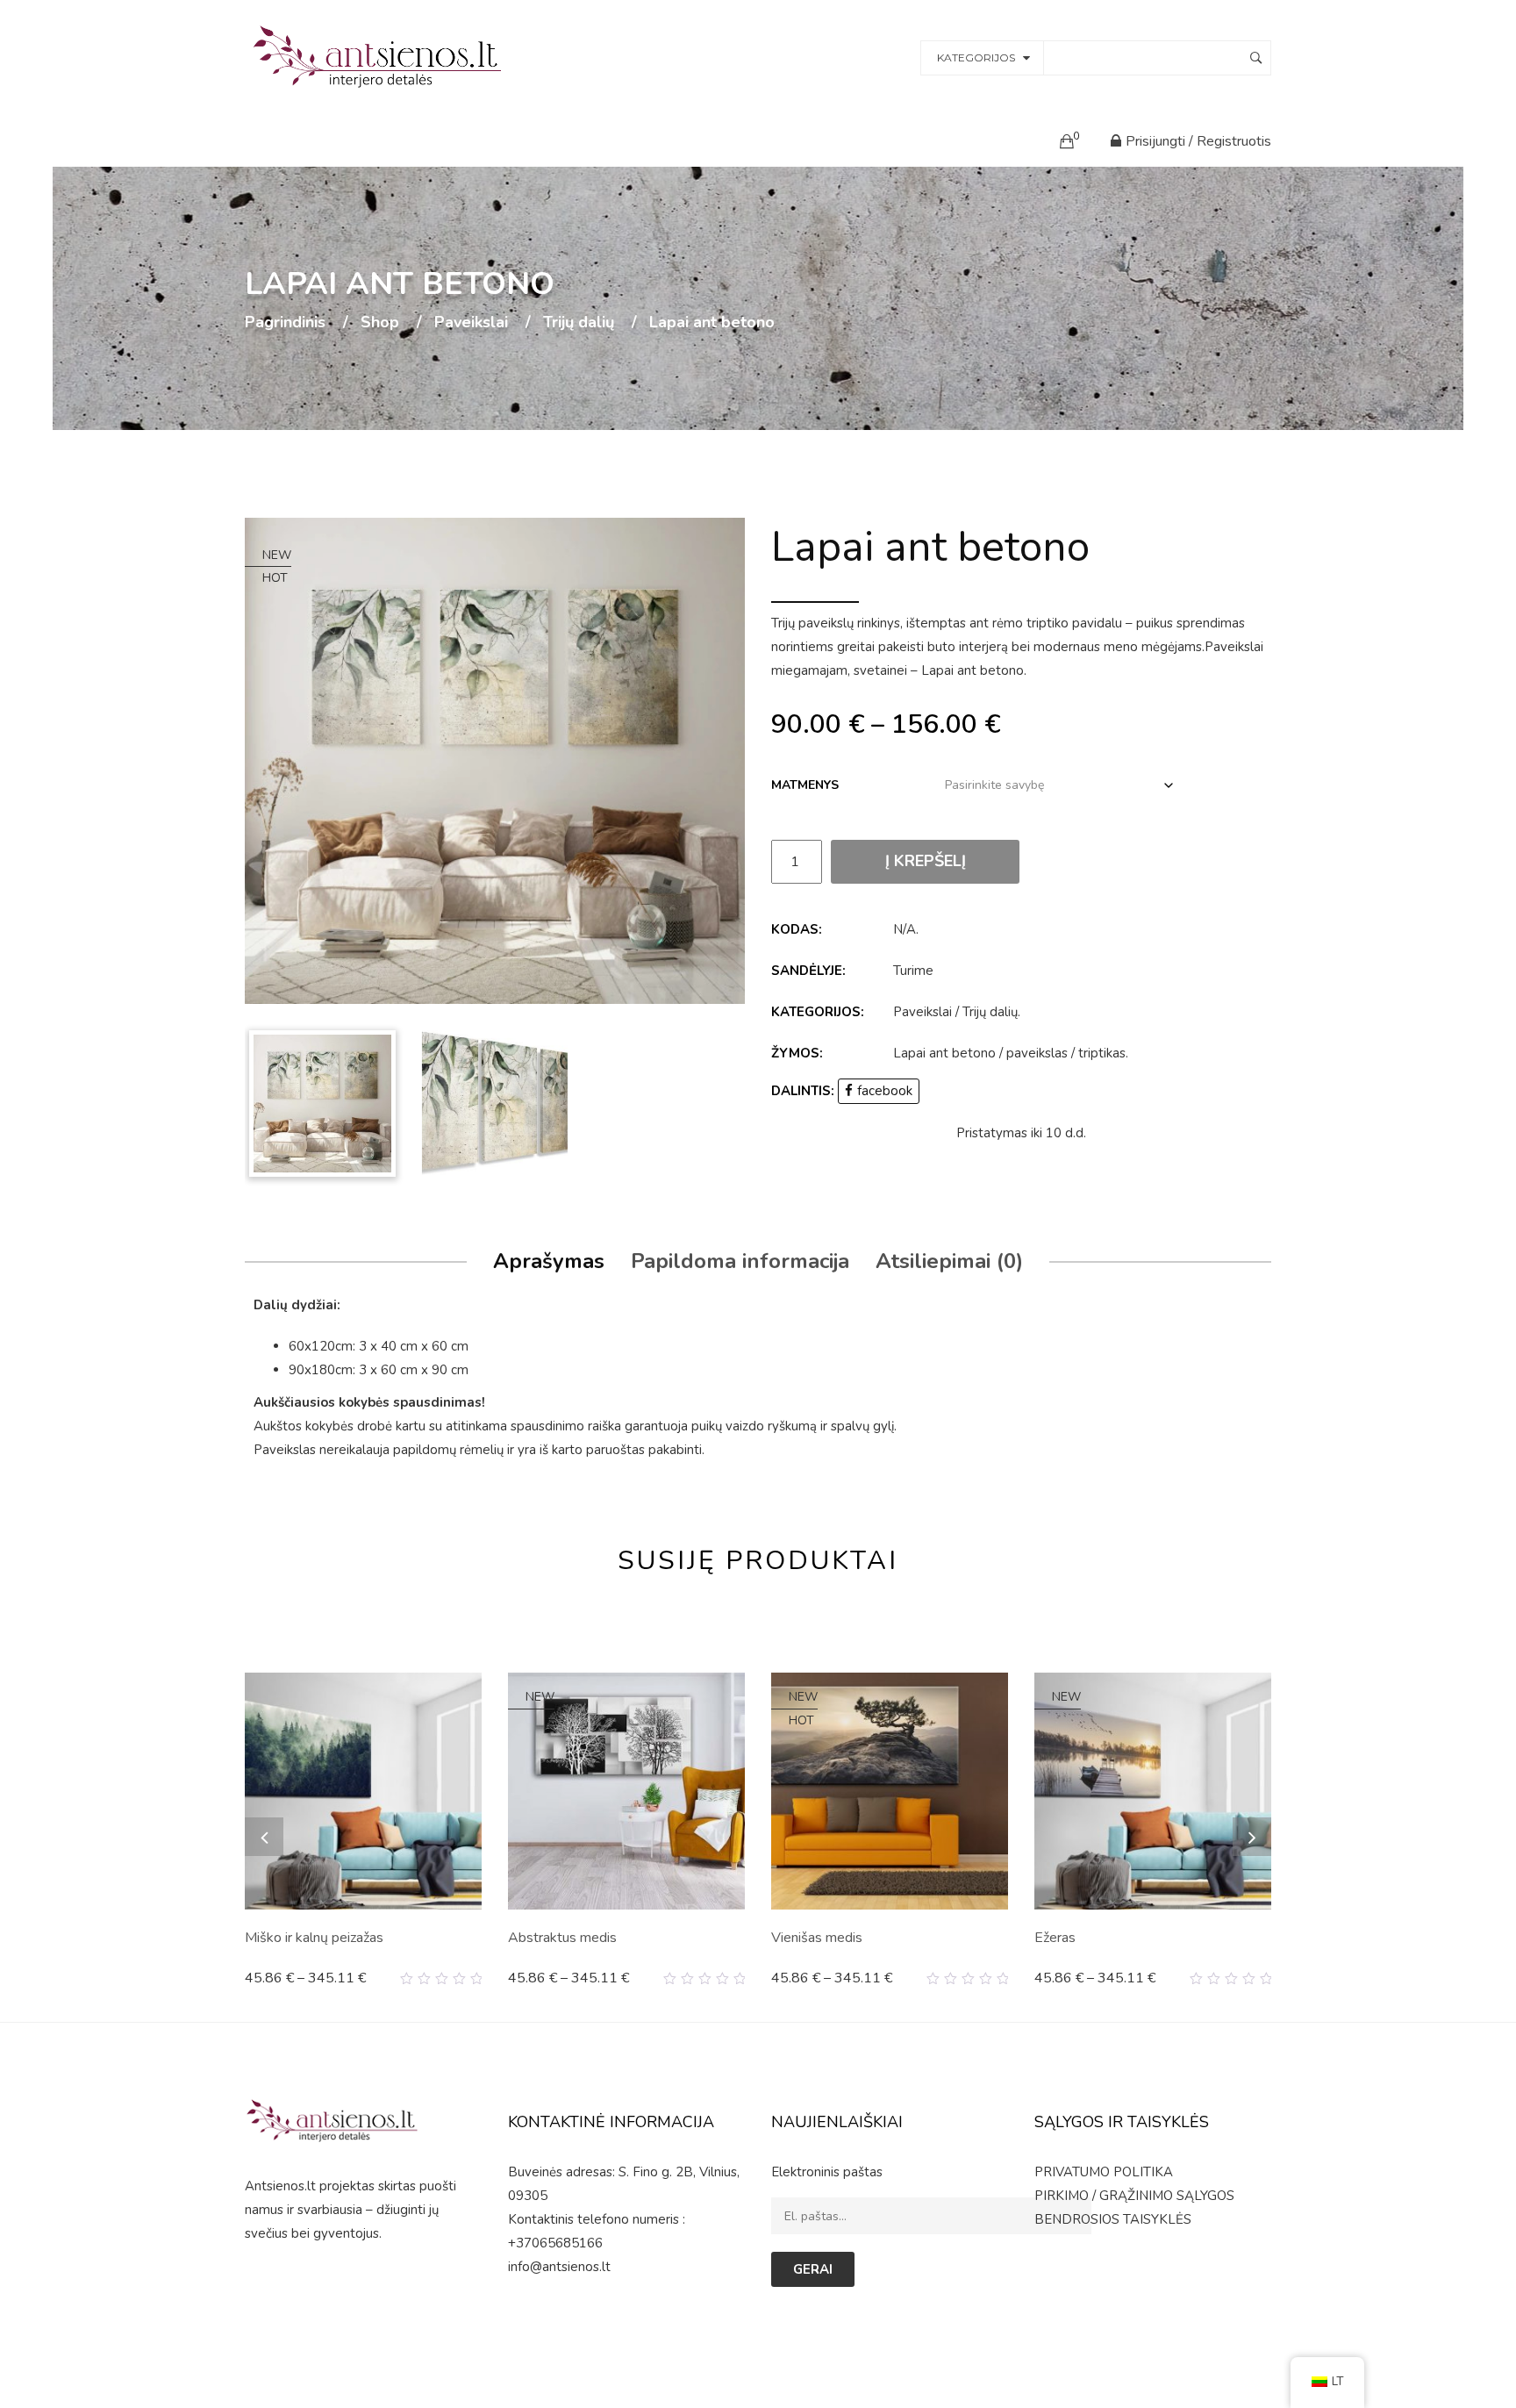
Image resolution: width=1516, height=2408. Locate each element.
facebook (885, 1091)
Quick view (475, 1979)
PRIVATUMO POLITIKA (1104, 2172)
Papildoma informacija (740, 1261)
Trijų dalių (579, 323)
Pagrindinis (285, 323)
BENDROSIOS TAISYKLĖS (1113, 2219)
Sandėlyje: (808, 971)
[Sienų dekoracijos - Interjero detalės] (380, 56)
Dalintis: (803, 1091)
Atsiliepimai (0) (949, 1261)
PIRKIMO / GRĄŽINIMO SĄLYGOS (1134, 2196)
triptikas (1102, 1053)
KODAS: (797, 929)
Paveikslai (471, 323)
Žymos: (797, 1053)
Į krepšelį (926, 861)
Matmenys (805, 785)
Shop (380, 323)
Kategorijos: (818, 1012)
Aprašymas (549, 1261)
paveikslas (1037, 1053)
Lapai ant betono (944, 1053)
